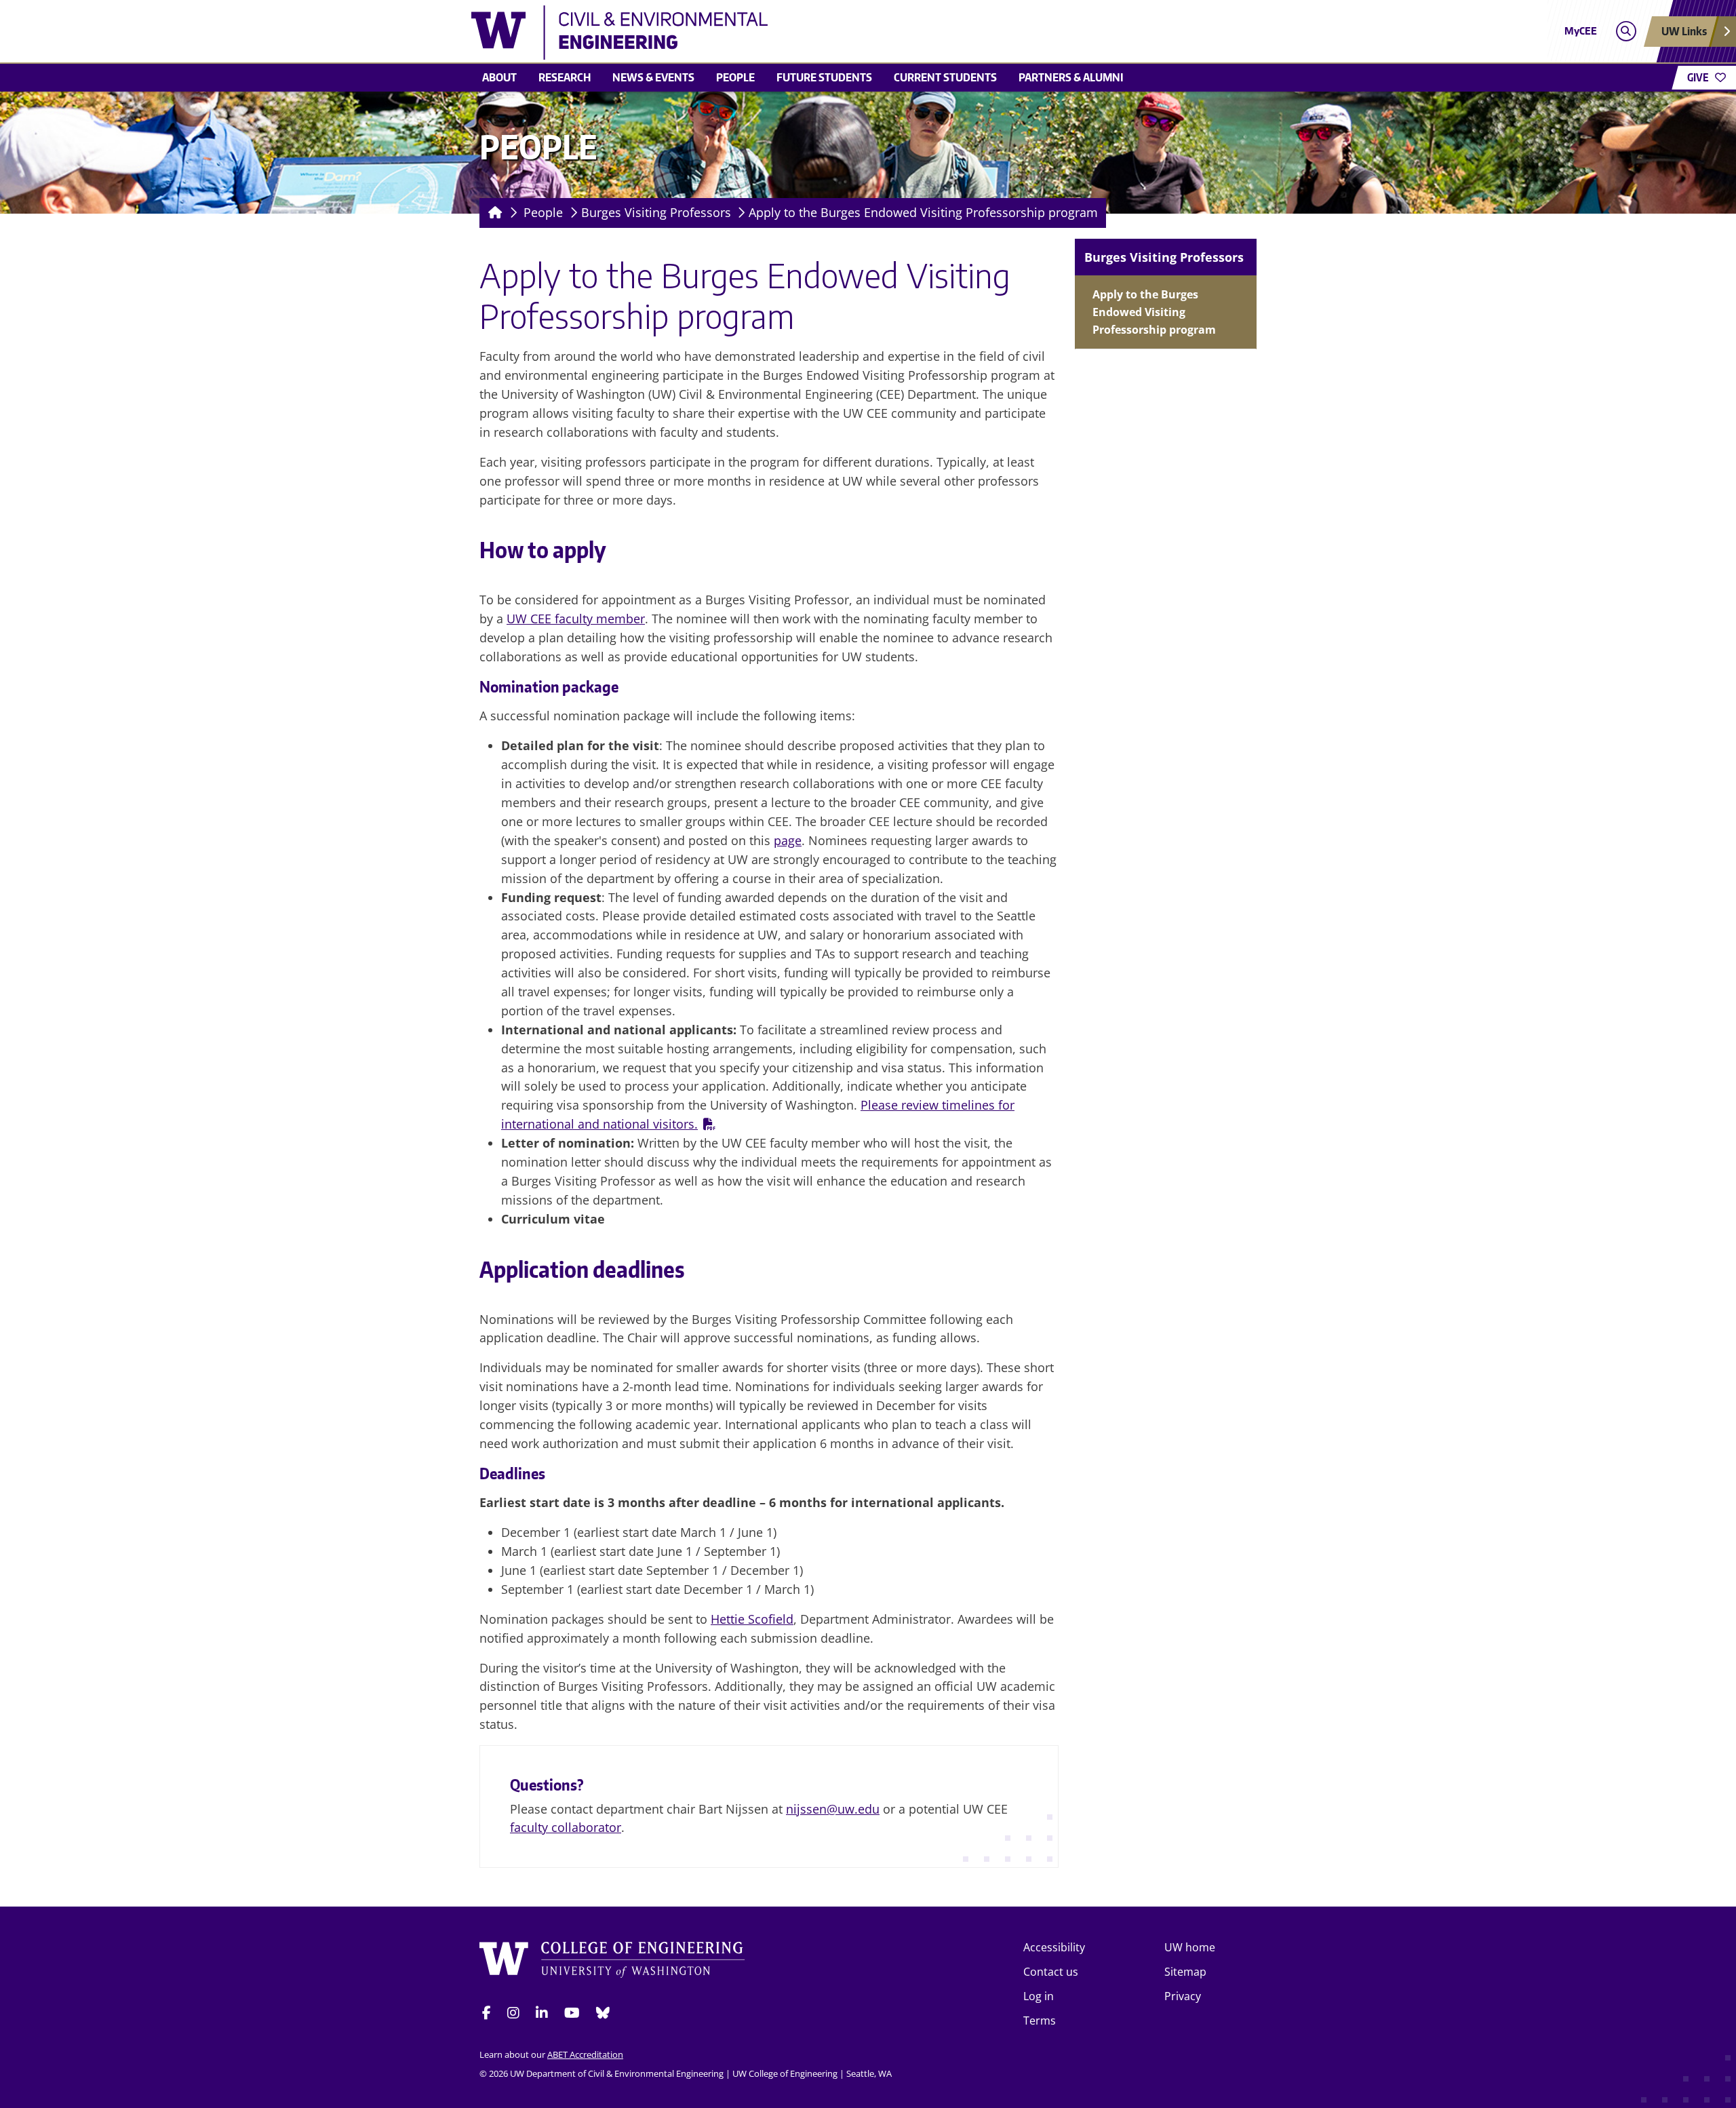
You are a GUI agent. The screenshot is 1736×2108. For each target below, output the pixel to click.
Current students (945, 77)
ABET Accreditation (585, 2054)
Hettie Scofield (752, 1619)
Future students (824, 77)
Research (565, 77)
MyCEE (1581, 31)
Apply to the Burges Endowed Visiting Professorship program (923, 212)
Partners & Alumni (1071, 77)
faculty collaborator (566, 1827)
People (735, 77)
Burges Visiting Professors (656, 212)
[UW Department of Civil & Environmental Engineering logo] (769, 33)
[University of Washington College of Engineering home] (612, 1962)
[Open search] (1626, 32)
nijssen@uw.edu (833, 1809)
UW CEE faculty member (576, 619)
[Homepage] (493, 213)
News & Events (653, 77)
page (788, 840)
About (499, 77)
